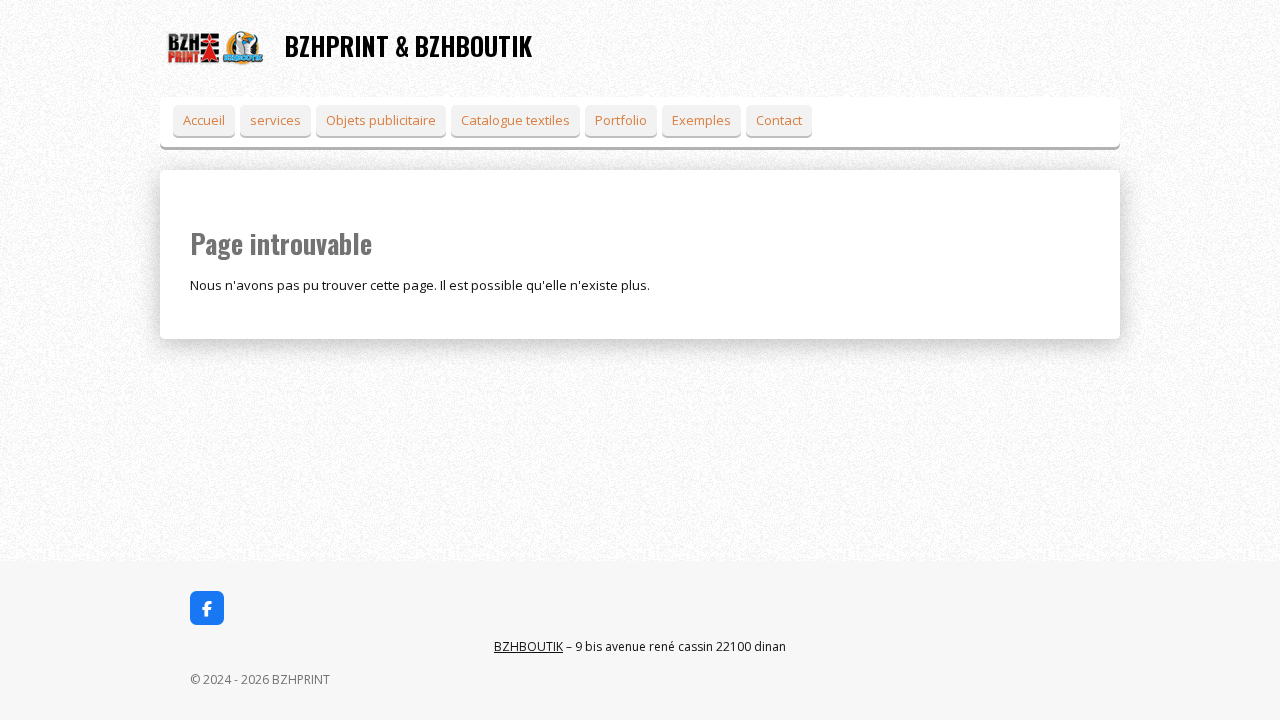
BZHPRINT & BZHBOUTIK (408, 45)
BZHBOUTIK (528, 646)
